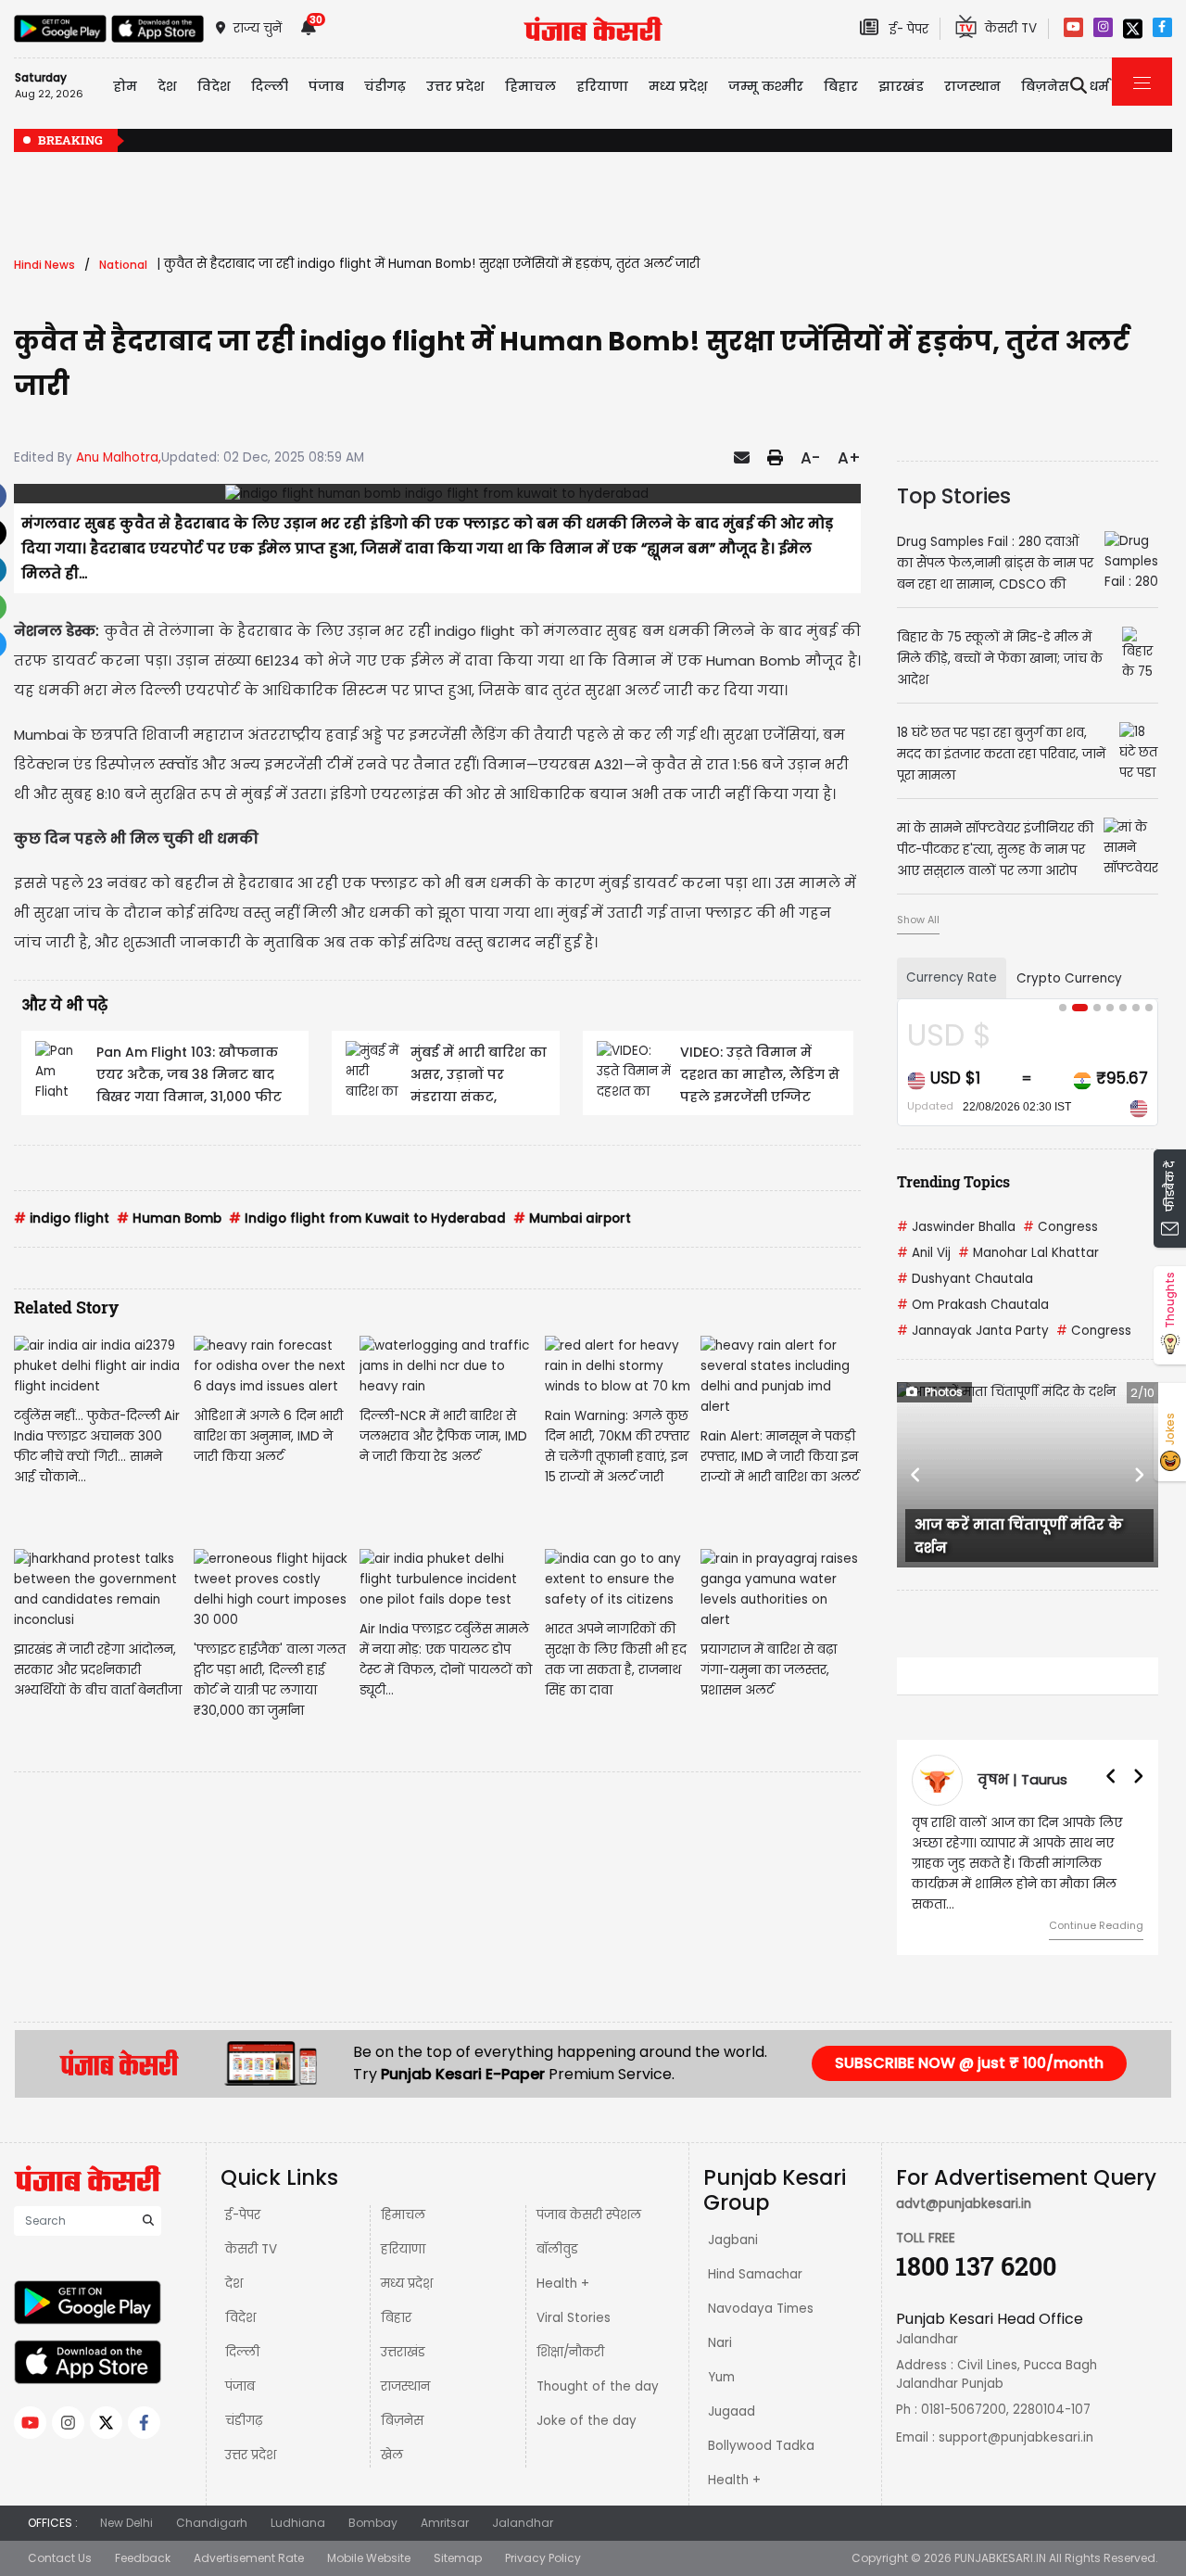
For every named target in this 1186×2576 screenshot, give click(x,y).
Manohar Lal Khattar (1028, 1253)
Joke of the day (587, 2421)
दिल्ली (270, 86)
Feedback (143, 2558)
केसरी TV (251, 2249)
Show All (918, 920)
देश (234, 2284)
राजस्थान (405, 2386)
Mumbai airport (572, 1218)
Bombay (373, 2523)
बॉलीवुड (557, 2249)
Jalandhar (523, 2523)
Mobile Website (369, 2558)
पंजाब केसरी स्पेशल (589, 2215)
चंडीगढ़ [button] (385, 86)
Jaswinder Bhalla (956, 1227)
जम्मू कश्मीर (766, 86)
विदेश (240, 2318)
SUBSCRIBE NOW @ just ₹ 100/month (969, 2063)
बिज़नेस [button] (1045, 86)
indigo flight (62, 1218)
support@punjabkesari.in (1016, 2437)
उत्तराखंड (403, 2352)
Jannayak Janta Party (973, 1331)
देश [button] (167, 86)
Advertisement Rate (249, 2558)
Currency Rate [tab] (952, 977)
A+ (849, 458)
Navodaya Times (761, 2309)
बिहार (841, 86)
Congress (1060, 1227)
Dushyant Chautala (965, 1279)
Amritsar (445, 2523)
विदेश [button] (214, 86)
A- (810, 458)
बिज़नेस (402, 2421)
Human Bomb (169, 1218)
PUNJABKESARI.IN (1000, 2558)
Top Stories (954, 496)
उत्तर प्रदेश (455, 86)
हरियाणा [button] (602, 86)
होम (125, 86)
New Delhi (126, 2523)
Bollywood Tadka (761, 2446)
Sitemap (458, 2558)
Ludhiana (298, 2523)
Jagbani (733, 2240)
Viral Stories (574, 2318)
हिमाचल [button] (530, 86)
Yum (721, 2377)
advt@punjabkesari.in (964, 2204)
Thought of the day (598, 2386)
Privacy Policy (543, 2558)
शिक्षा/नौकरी (570, 2352)
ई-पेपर (243, 2215)
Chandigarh (212, 2523)
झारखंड (901, 86)
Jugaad (732, 2411)
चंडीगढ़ (244, 2421)
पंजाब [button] (326, 86)
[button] (916, 1475)
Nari (720, 2343)
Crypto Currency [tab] (1069, 978)
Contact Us (60, 2558)
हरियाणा (403, 2249)
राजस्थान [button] (972, 86)
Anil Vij (924, 1253)
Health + (563, 2284)
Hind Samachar (755, 2274)
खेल (392, 2455)
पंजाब (240, 2386)
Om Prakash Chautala (973, 1305)
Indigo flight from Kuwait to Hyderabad (367, 1218)
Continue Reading (1096, 1925)
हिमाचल (403, 2215)
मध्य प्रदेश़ (678, 86)
